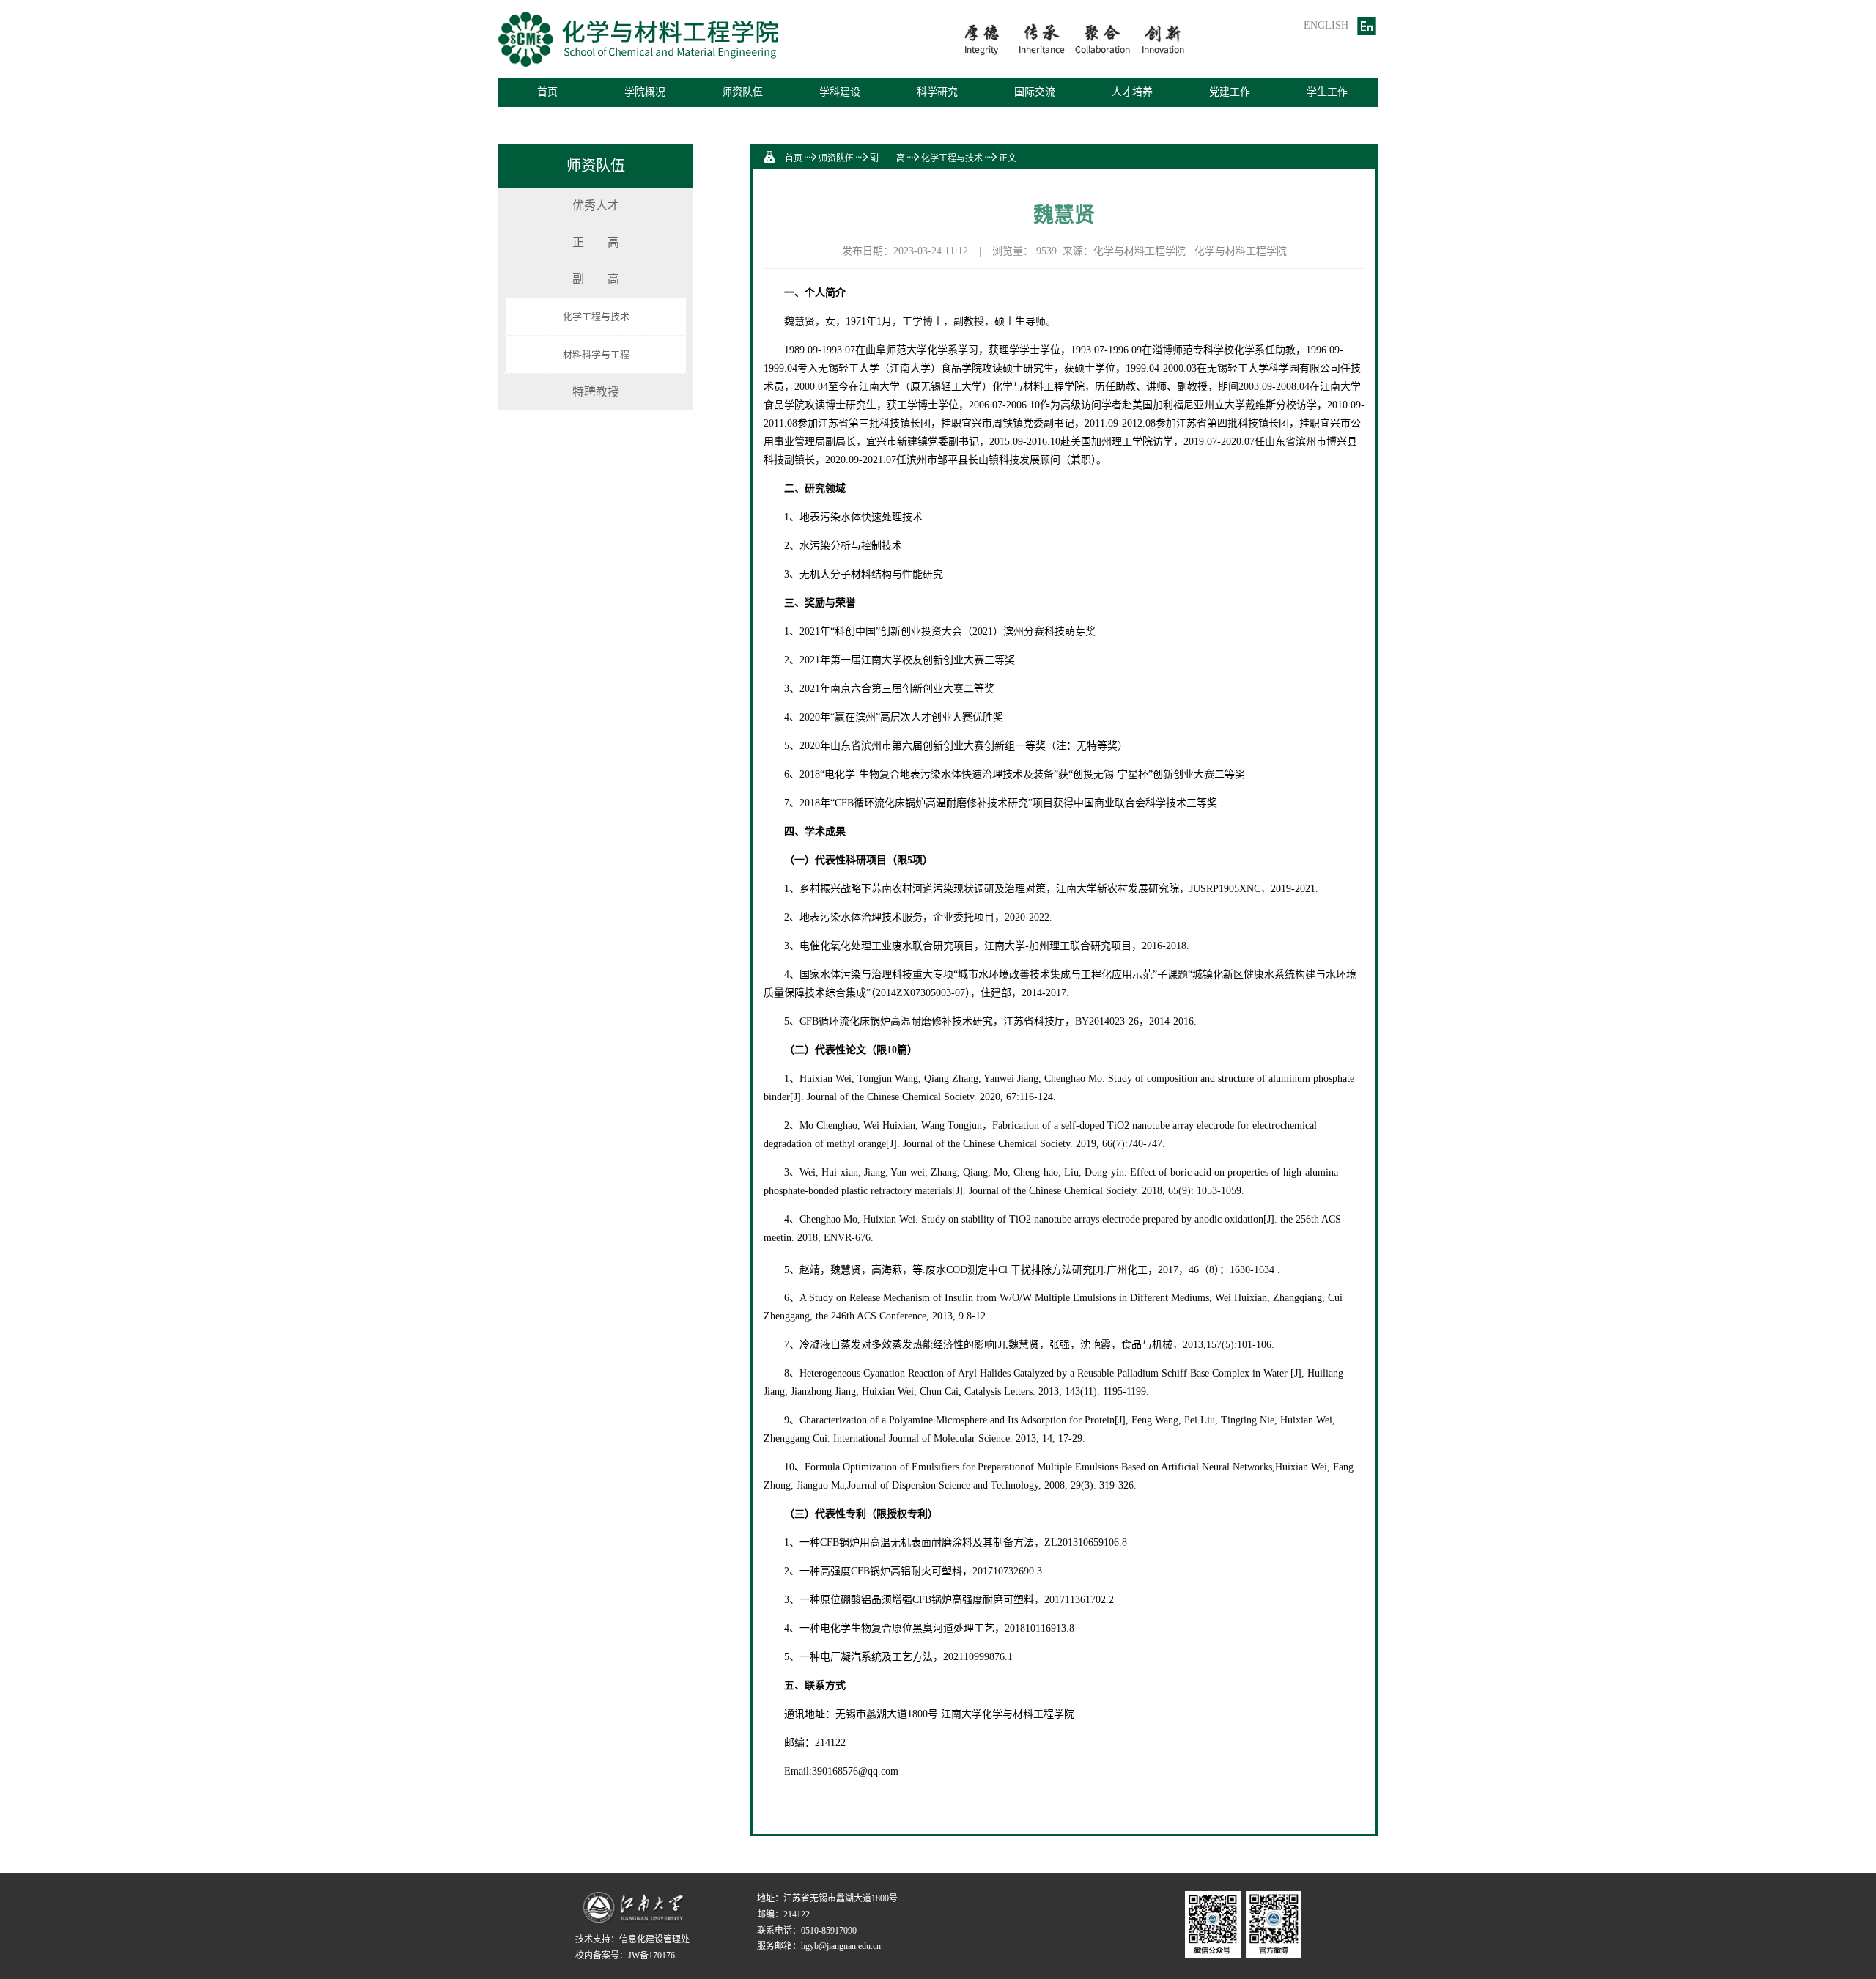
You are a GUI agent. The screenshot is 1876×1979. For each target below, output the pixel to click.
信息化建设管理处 (654, 1939)
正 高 (596, 242)
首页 (547, 92)
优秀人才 (596, 206)
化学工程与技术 (596, 316)
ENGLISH (1326, 25)
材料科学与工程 (596, 354)
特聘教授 (596, 392)
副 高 (596, 279)
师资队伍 (836, 158)
